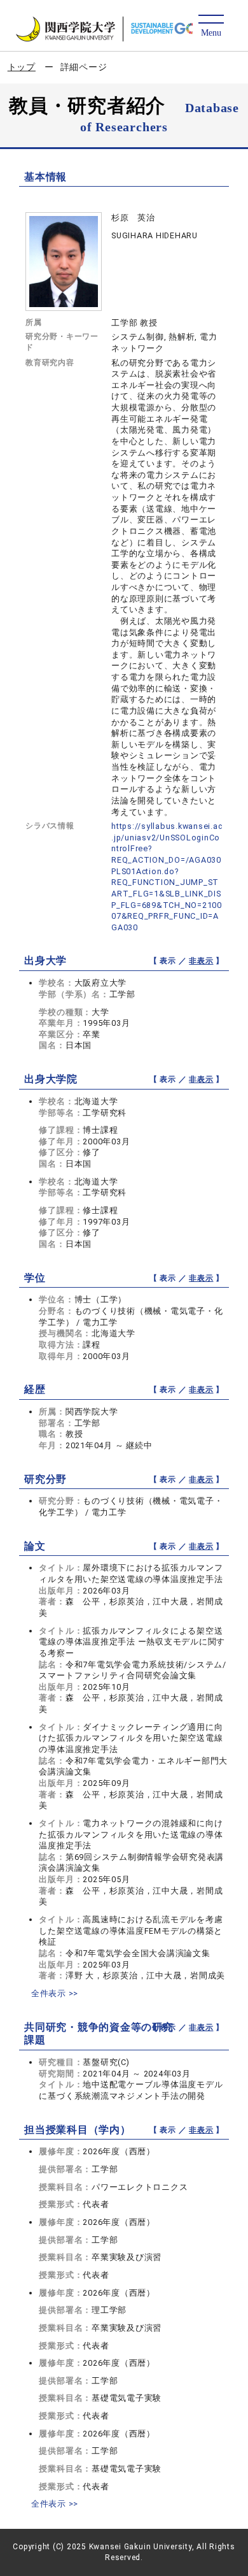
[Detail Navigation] (211, 26)
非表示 (201, 961)
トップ (22, 67)
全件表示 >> (55, 1993)
